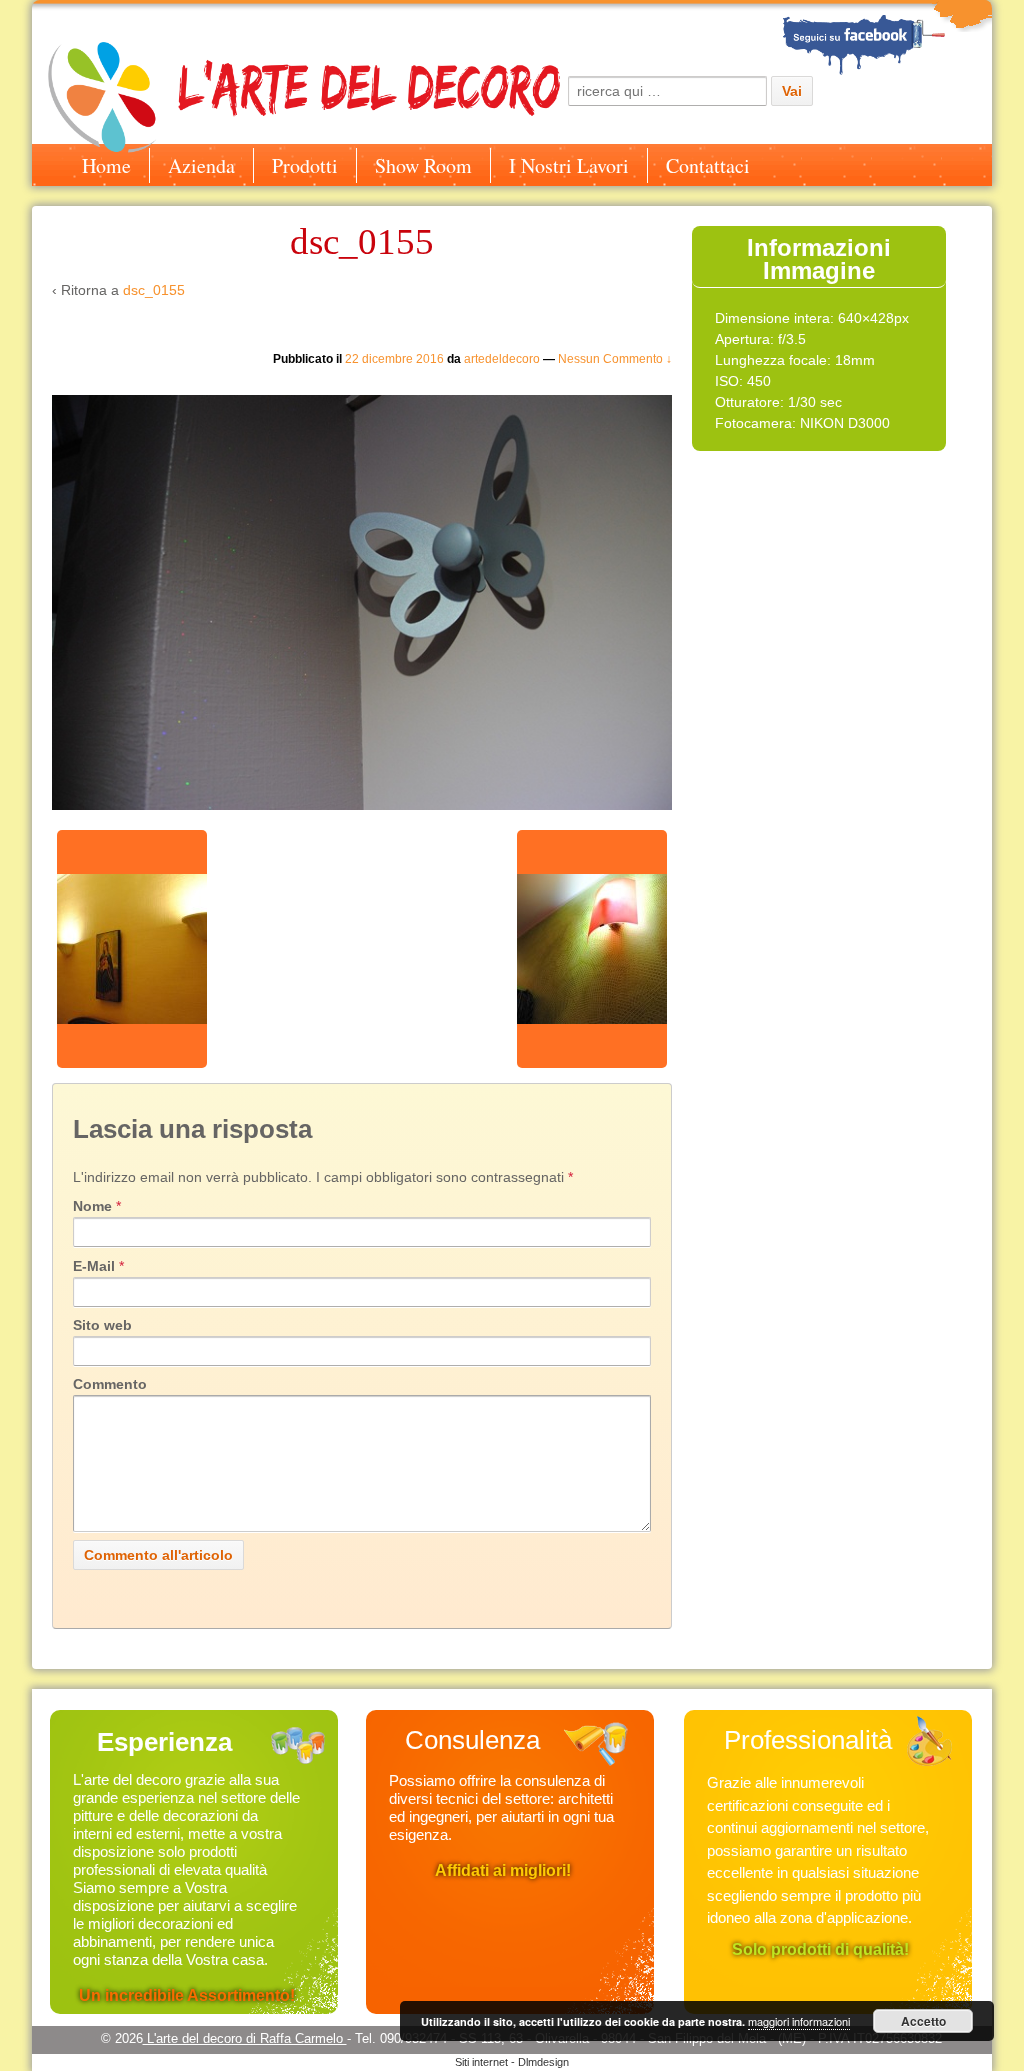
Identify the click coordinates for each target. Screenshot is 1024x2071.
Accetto (923, 2021)
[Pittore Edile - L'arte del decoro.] (886, 39)
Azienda (201, 165)
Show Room (423, 165)
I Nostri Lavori (569, 165)
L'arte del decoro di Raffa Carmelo (245, 2038)
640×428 (866, 318)
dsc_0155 (154, 290)
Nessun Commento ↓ (615, 359)
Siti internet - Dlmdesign (512, 2062)
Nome (92, 1206)
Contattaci (708, 165)
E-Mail (94, 1266)
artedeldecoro (502, 359)
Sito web (102, 1325)
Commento (110, 1384)
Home (106, 165)
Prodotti (305, 165)
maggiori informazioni (799, 2021)
